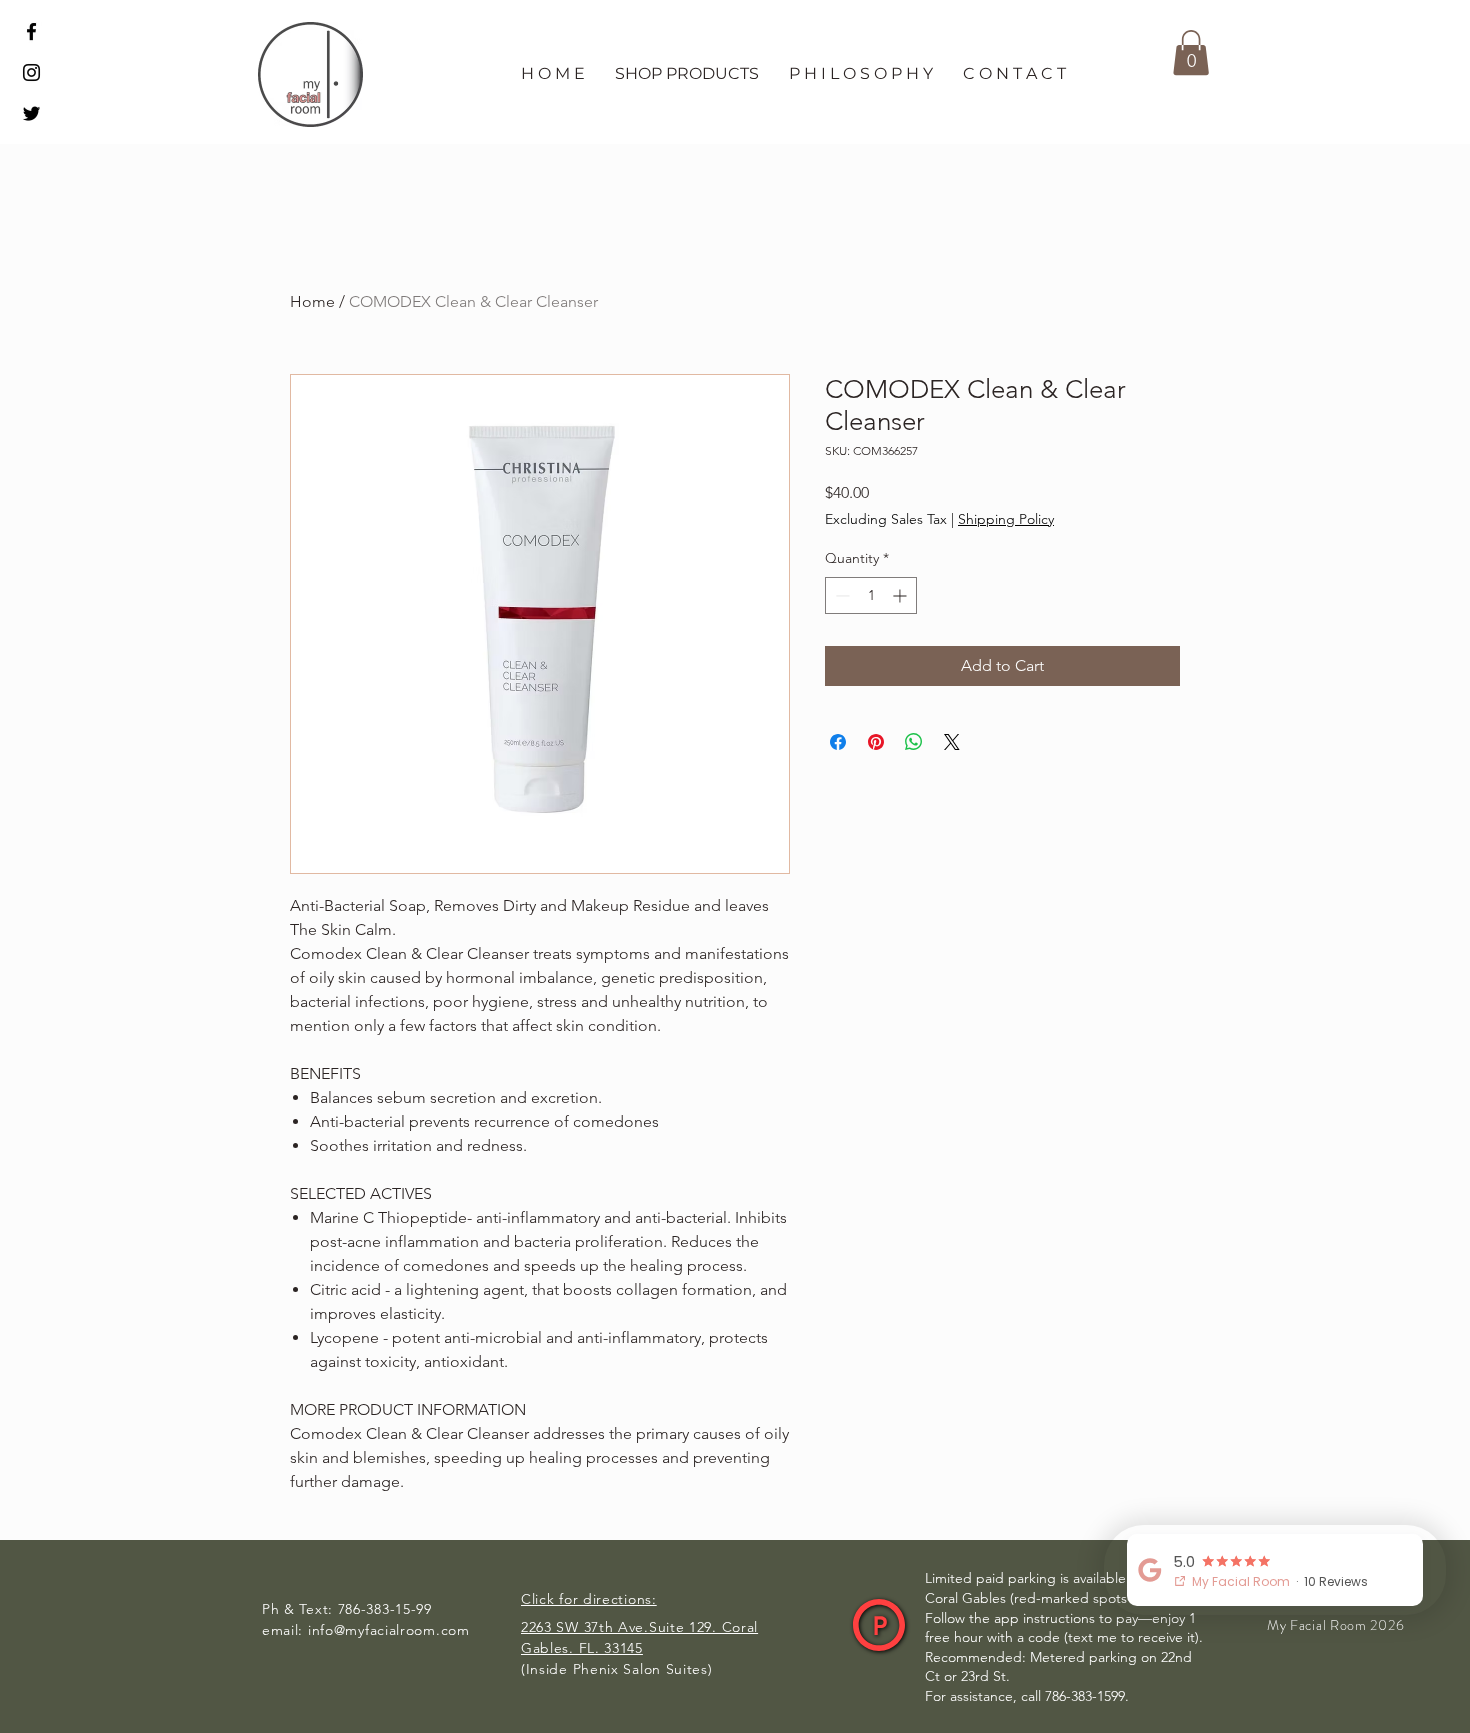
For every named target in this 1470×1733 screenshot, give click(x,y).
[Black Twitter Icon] (31, 113)
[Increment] (901, 595)
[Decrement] (840, 595)
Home (312, 301)
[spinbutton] (871, 595)
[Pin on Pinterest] (876, 742)
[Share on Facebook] (838, 742)
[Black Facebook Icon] (31, 31)
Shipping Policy (1006, 519)
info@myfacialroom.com (389, 1630)
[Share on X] (952, 742)
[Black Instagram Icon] (31, 72)
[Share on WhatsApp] (914, 742)
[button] (687, 74)
